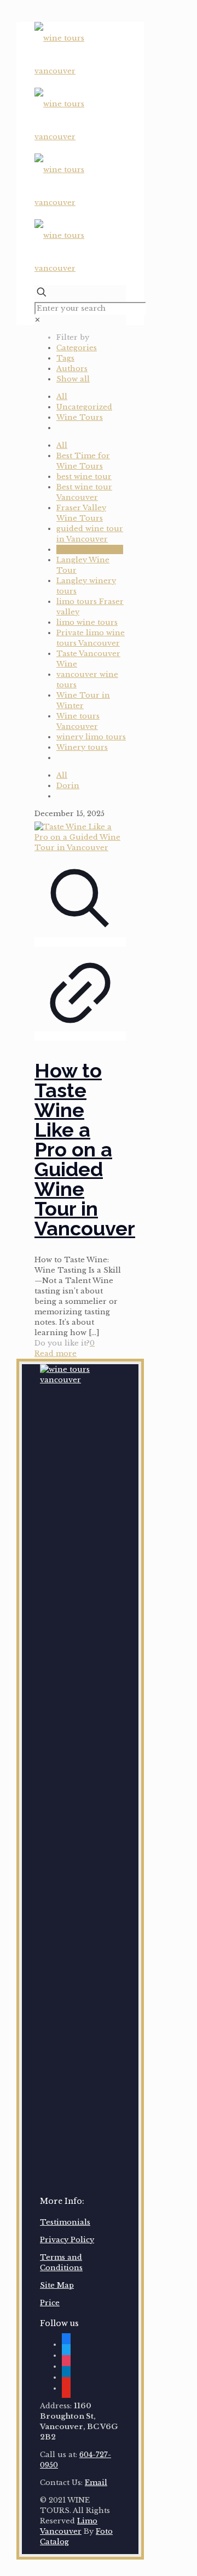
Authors (72, 369)
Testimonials (65, 2222)
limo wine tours (87, 622)
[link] (37, 320)
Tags (65, 358)
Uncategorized (84, 407)
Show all (73, 379)
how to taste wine (90, 549)
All (62, 397)
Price (50, 2303)
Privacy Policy (67, 2240)
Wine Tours (80, 417)
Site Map (57, 2285)
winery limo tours (91, 737)
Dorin (68, 786)
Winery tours (82, 747)
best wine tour (84, 477)
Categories (77, 348)
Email (96, 2483)
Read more (56, 1353)
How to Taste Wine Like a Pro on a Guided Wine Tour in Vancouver (85, 1149)
